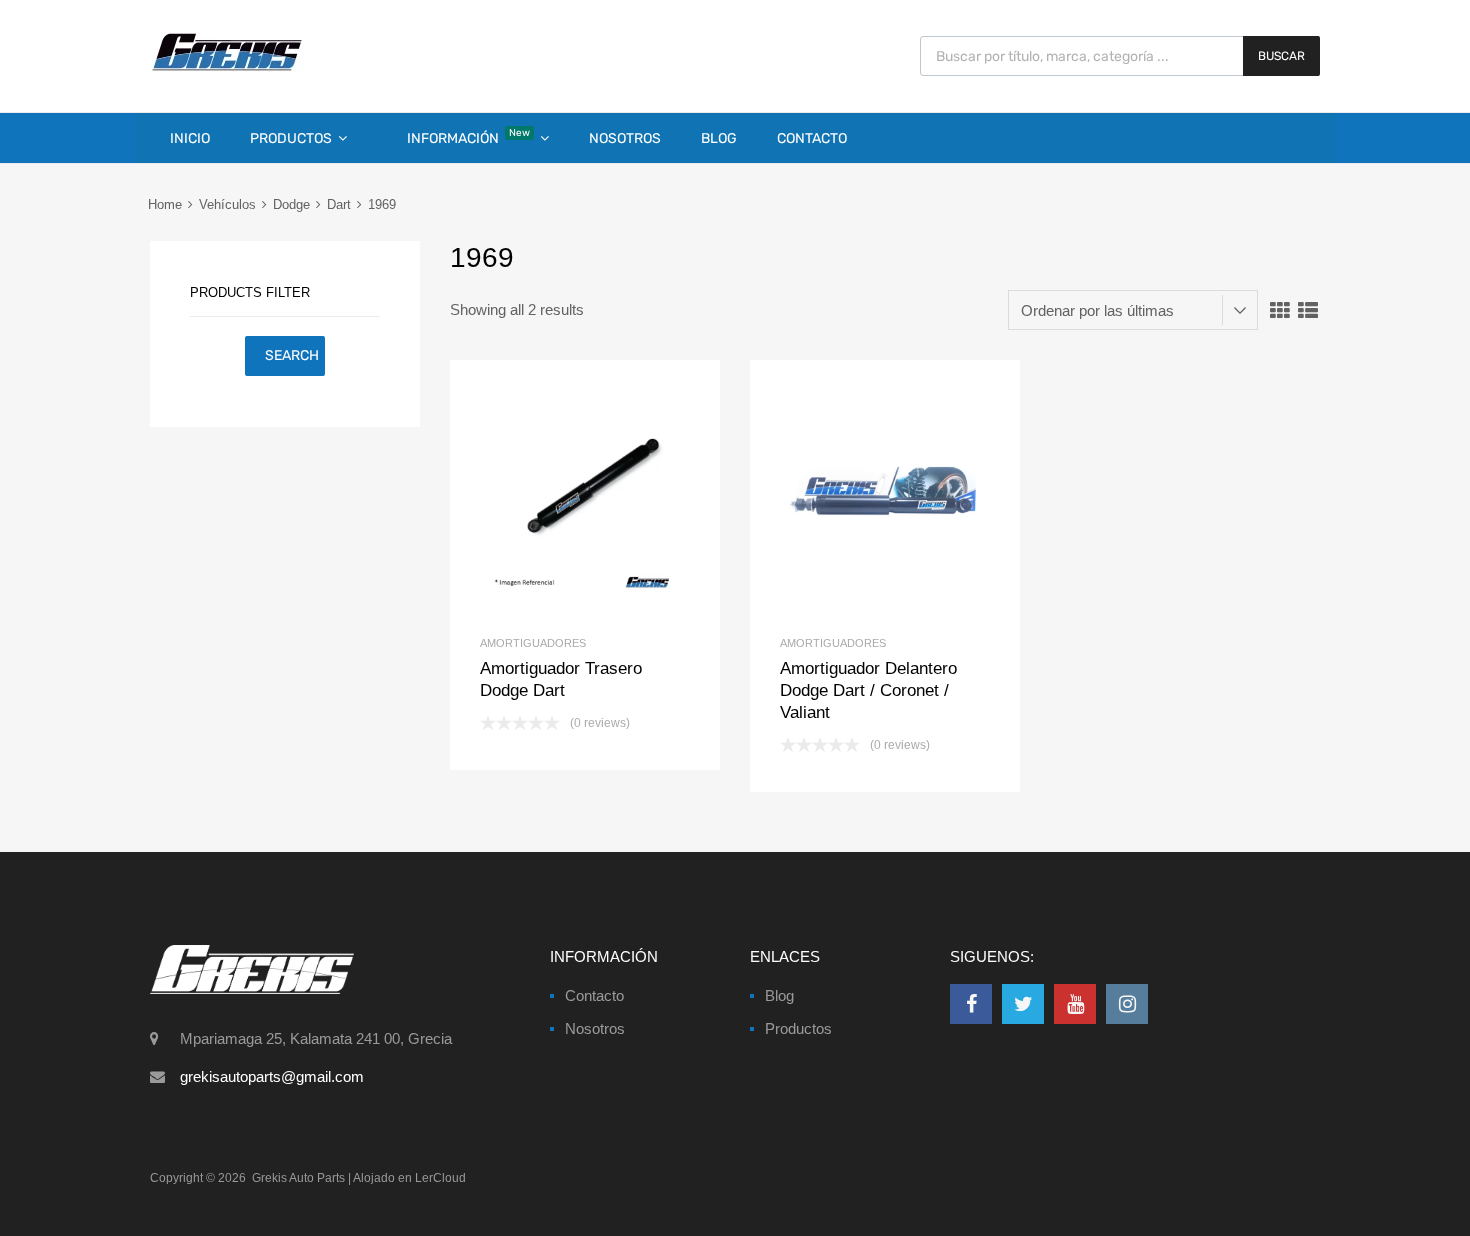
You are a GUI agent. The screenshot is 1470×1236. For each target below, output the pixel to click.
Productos (291, 138)
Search (292, 355)
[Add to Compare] (585, 495)
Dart (339, 204)
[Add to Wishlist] (551, 495)
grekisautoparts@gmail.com (272, 1076)
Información (468, 137)
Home (165, 204)
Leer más (618, 495)
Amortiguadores (533, 643)
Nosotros (625, 138)
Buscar (1281, 56)
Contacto (812, 138)
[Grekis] (227, 67)
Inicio (190, 138)
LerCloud (440, 1178)
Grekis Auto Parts (298, 1178)
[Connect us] (971, 1004)
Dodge (291, 204)
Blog (719, 138)
